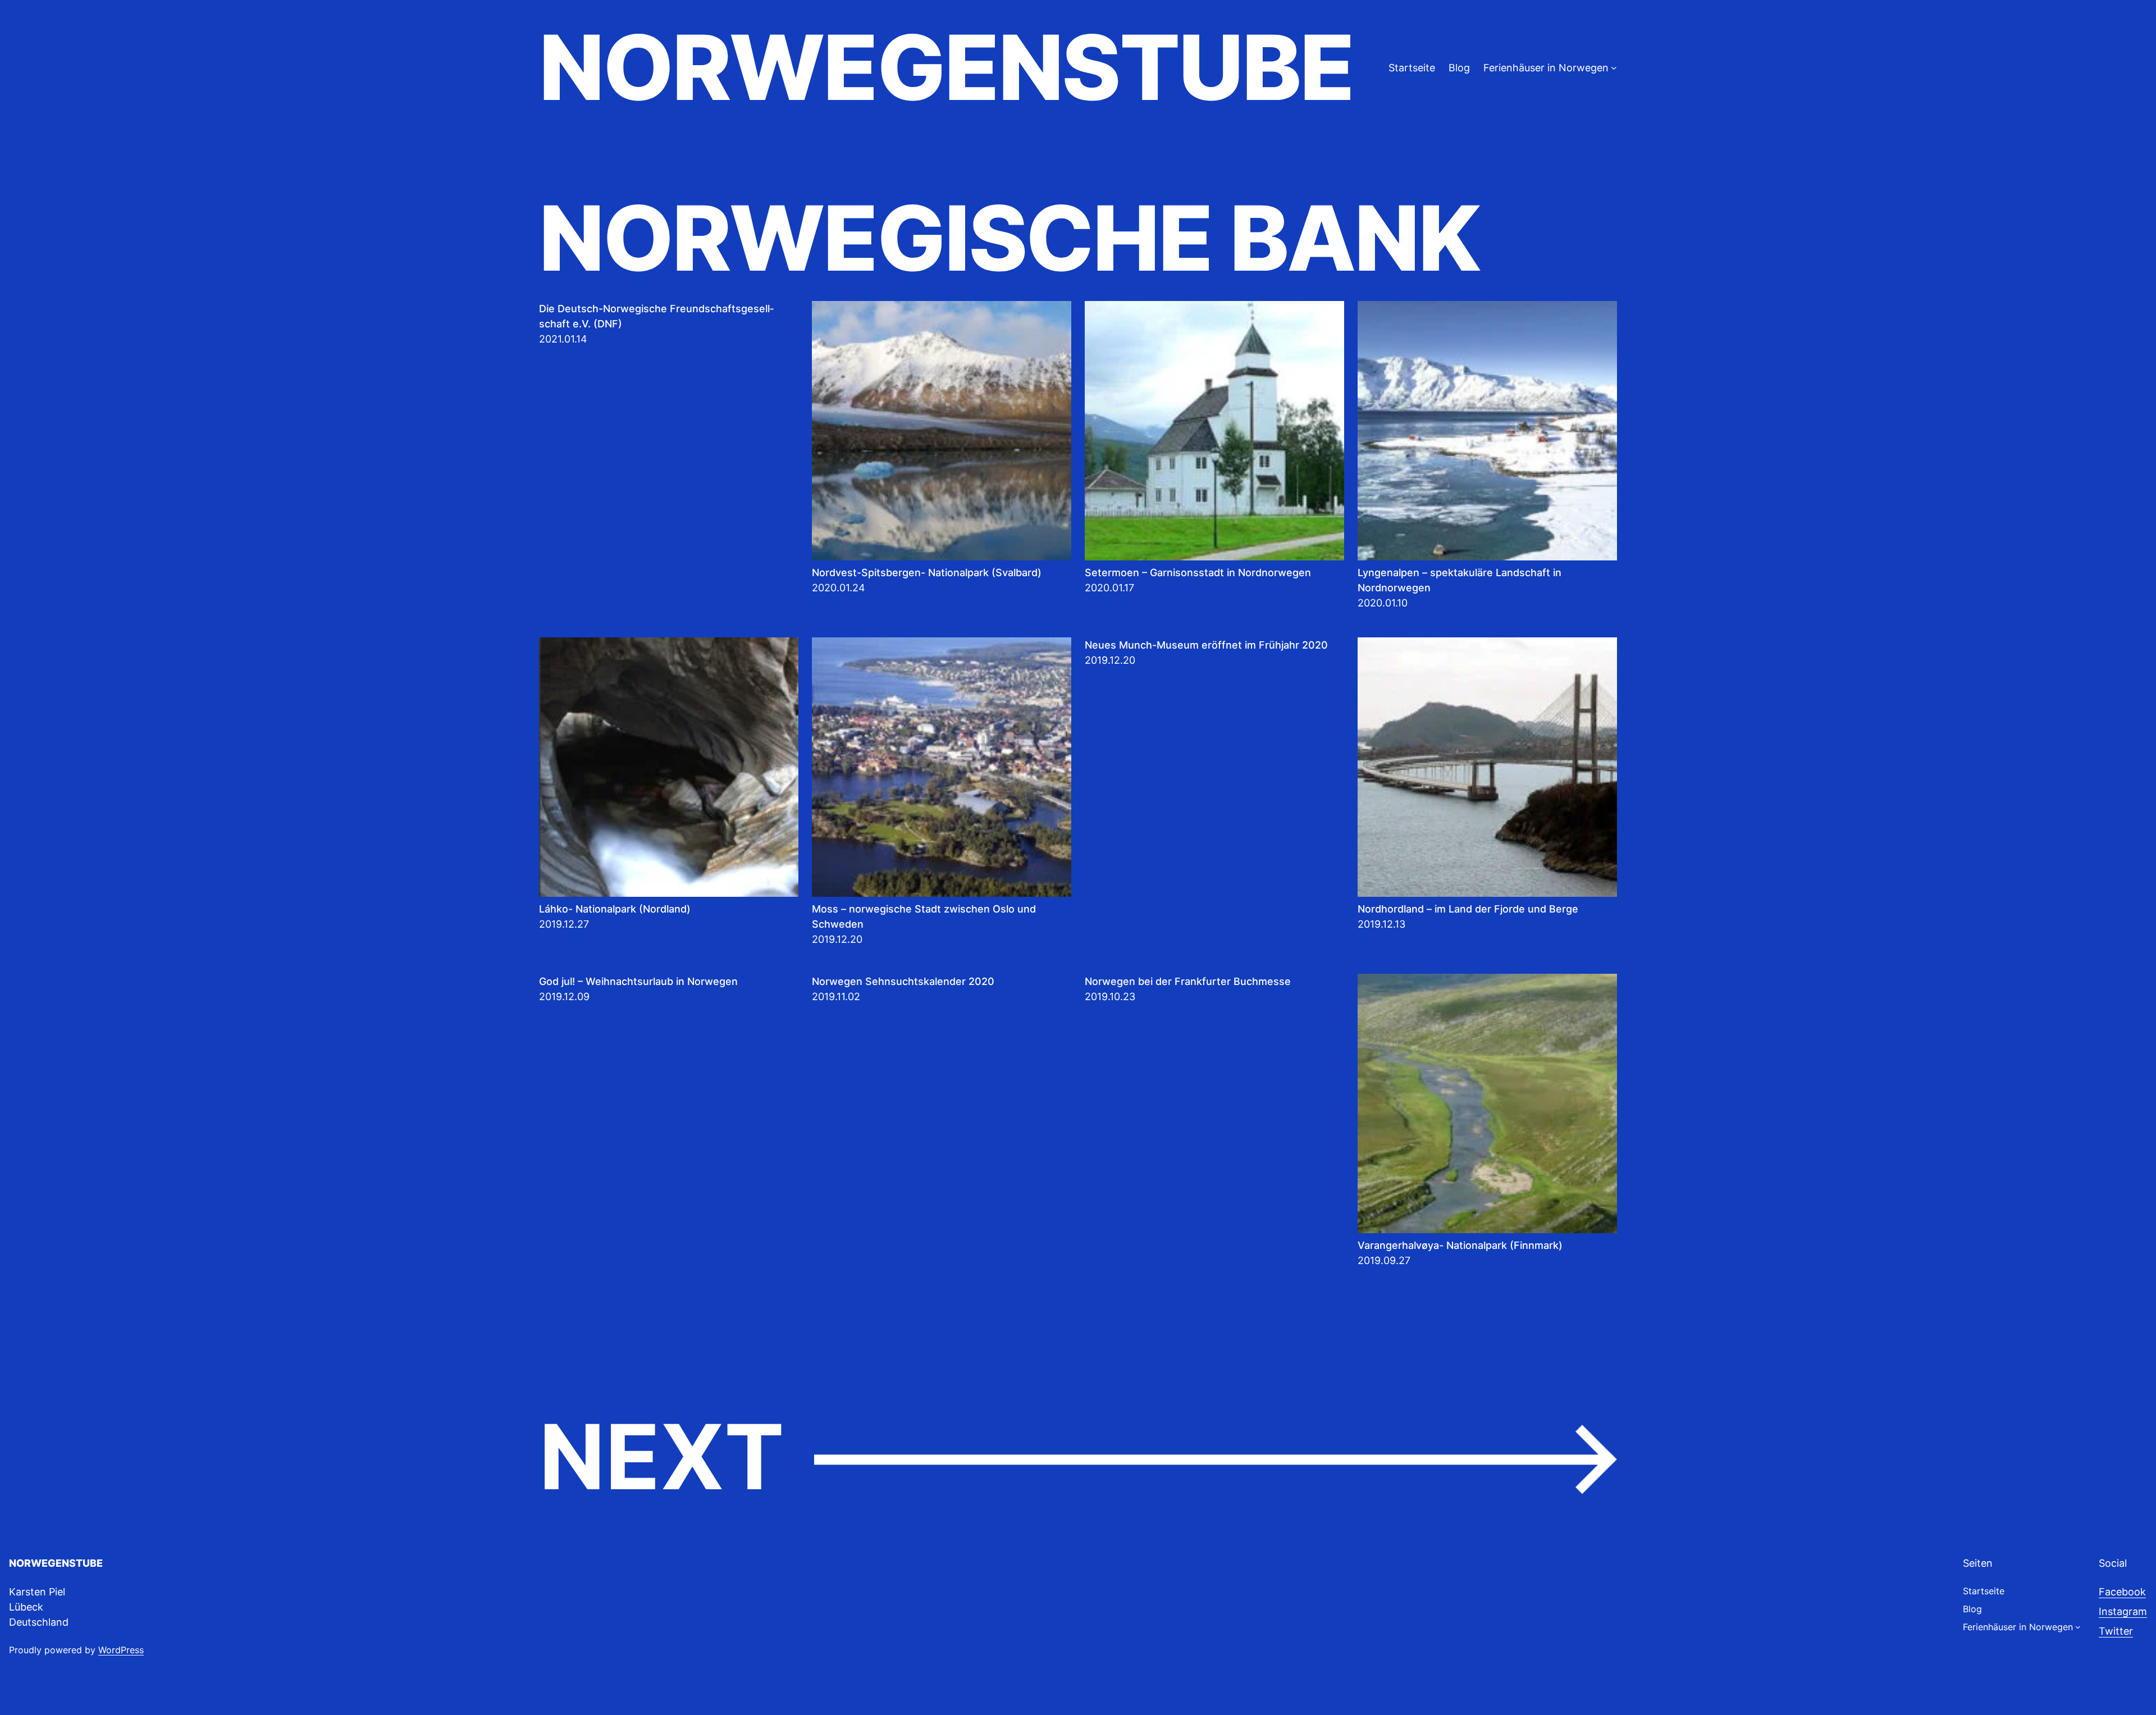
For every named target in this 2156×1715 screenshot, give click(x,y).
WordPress (121, 1650)
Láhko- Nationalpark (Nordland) (615, 909)
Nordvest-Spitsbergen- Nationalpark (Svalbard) (927, 573)
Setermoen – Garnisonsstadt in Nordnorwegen (1198, 573)
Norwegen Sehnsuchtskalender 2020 (903, 981)
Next (1078, 1458)
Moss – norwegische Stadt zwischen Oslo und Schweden (924, 916)
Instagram (2123, 1611)
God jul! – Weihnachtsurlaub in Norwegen (638, 981)
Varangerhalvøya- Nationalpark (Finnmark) (1460, 1245)
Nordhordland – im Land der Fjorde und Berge (1468, 909)
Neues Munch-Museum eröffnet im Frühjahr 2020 (1206, 645)
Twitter (2116, 1631)
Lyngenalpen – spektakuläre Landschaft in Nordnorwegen (1460, 580)
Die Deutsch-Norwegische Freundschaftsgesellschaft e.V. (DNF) (656, 316)
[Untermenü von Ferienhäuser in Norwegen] (1614, 68)
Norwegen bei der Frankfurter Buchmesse (1188, 981)
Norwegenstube (946, 67)
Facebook (2122, 1592)
